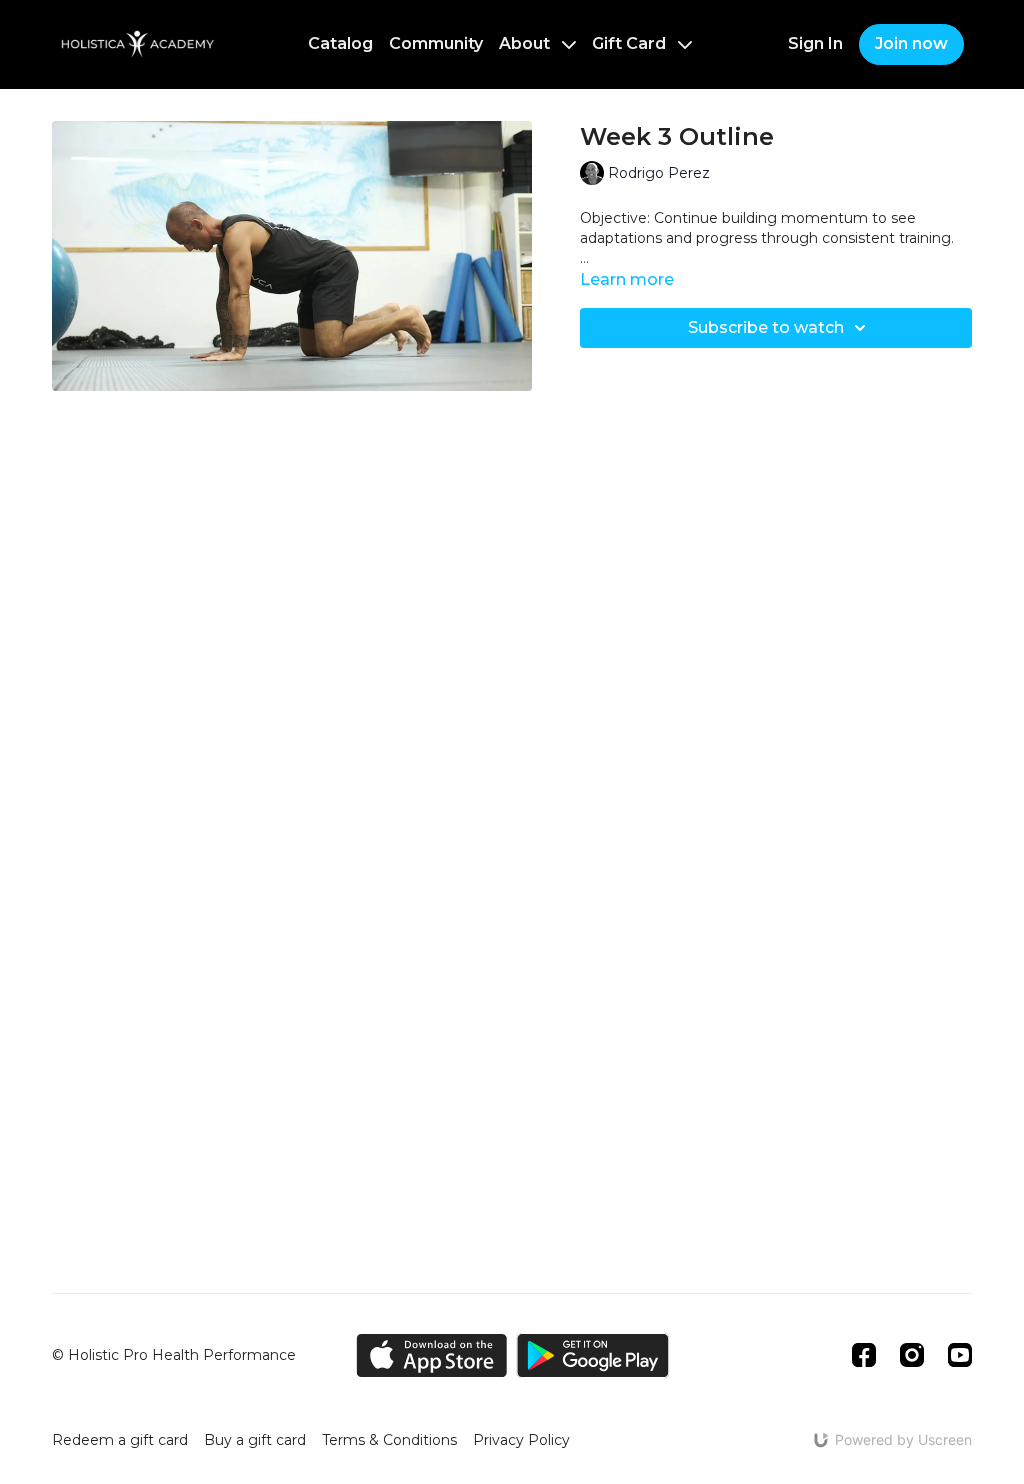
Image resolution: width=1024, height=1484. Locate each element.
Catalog (340, 43)
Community (436, 43)
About (526, 43)
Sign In (815, 43)
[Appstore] (431, 1355)
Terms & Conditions (389, 1440)
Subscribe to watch (766, 327)
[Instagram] (912, 1355)
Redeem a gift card (120, 1440)
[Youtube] (960, 1355)
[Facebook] (864, 1355)
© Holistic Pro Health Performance (174, 1355)
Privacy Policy (521, 1440)
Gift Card (631, 43)
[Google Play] (593, 1355)
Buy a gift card (255, 1440)
